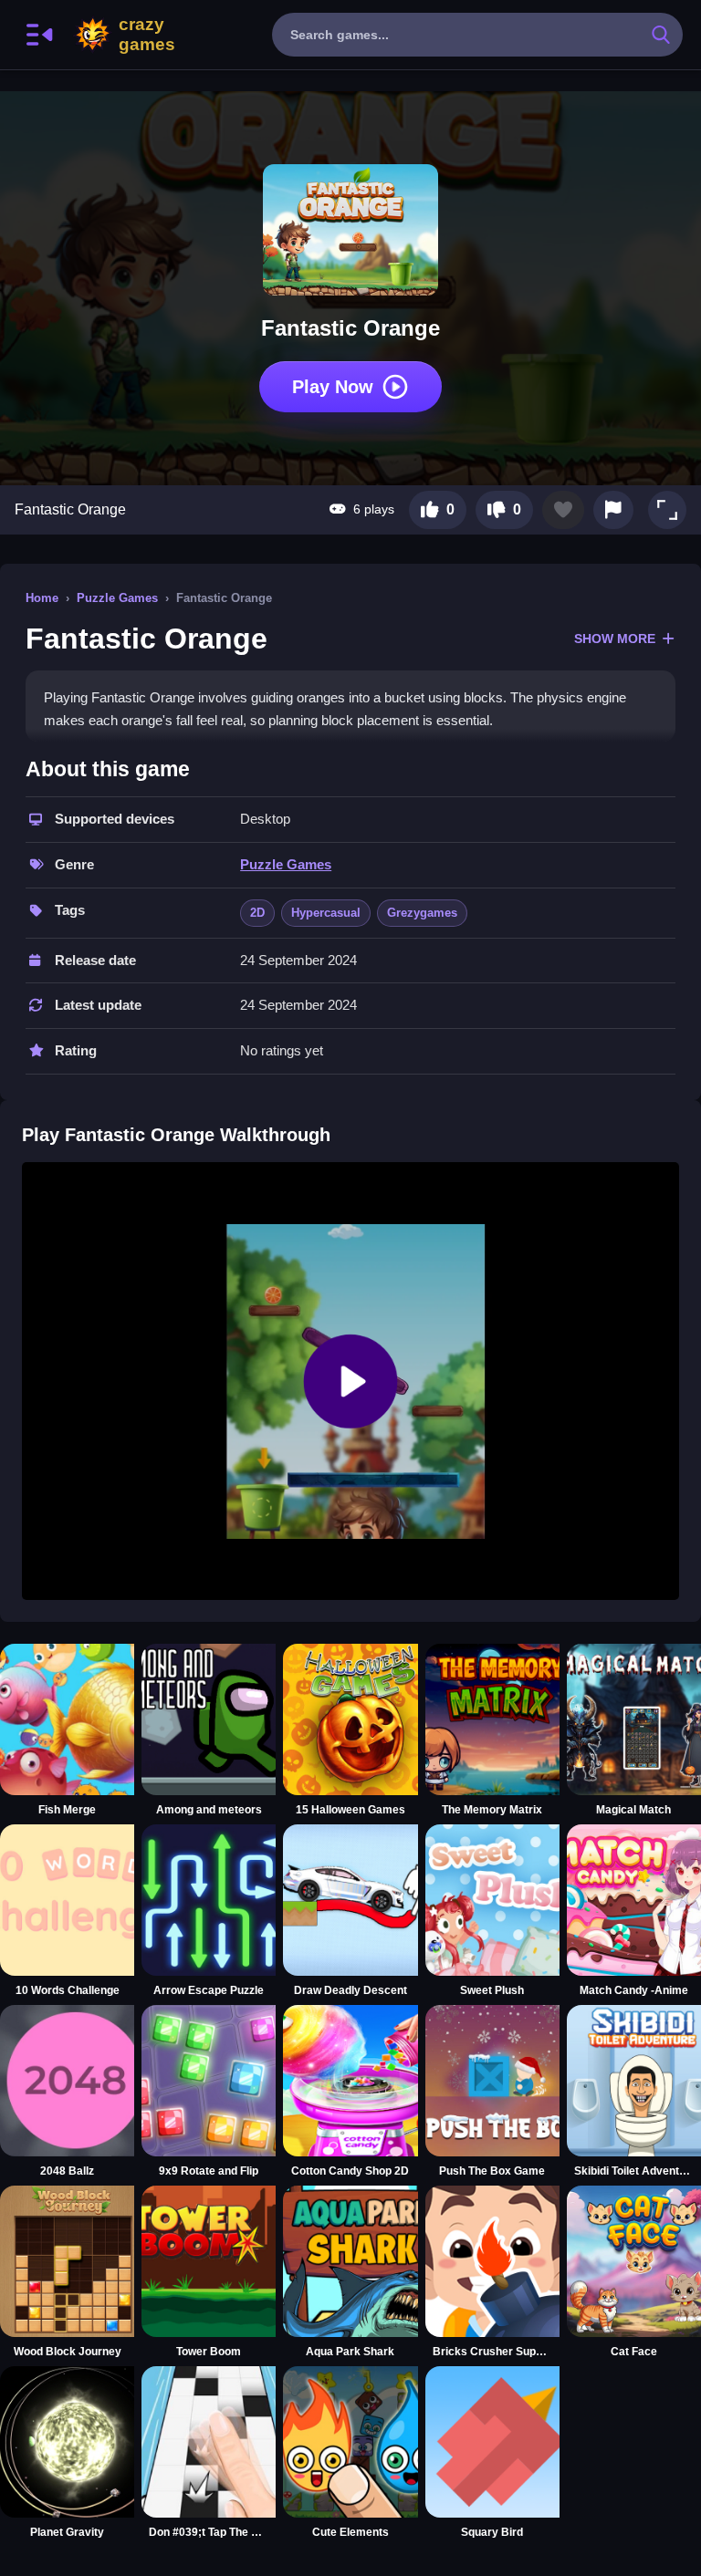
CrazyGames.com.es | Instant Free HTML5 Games (147, 35)
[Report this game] (613, 510)
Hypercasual (326, 913)
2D (257, 913)
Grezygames (422, 913)
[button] (667, 510)
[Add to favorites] (563, 510)
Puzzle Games (117, 598)
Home (42, 598)
